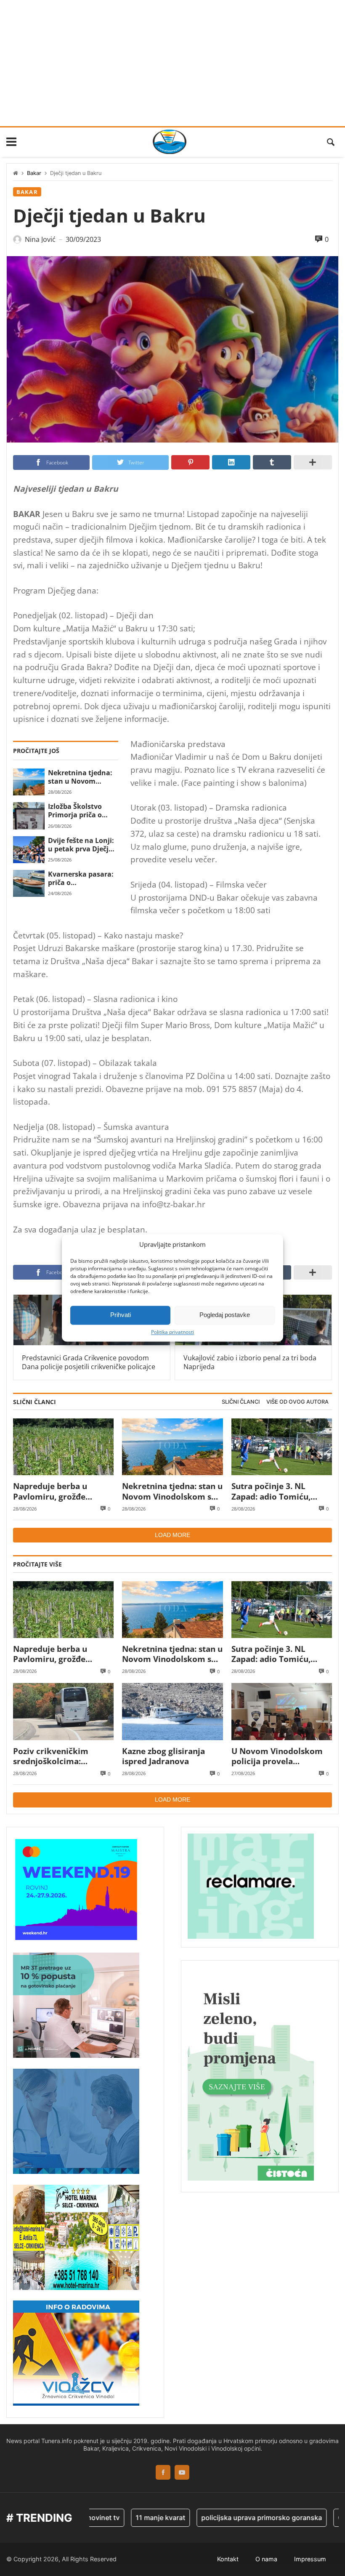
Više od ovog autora (297, 1402)
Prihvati (121, 1315)
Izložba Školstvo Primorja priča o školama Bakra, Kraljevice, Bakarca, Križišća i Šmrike (81, 811)
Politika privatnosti (172, 1332)
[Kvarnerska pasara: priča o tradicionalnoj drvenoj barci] (29, 883)
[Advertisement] (172, 63)
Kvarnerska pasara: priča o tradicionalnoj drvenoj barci (81, 879)
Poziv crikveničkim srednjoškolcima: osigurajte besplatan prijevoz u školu (53, 1756)
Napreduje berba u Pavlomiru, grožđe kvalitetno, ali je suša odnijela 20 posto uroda (60, 1491)
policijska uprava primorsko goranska (231, 2518)
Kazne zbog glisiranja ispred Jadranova (163, 1756)
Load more (172, 1535)
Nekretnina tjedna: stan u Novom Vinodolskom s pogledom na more (80, 777)
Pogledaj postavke (225, 1315)
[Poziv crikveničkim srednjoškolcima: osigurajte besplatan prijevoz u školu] (63, 1711)
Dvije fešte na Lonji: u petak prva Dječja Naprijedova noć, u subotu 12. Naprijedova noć (81, 845)
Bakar (34, 173)
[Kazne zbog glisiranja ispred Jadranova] (172, 1711)
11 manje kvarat (130, 2518)
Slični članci (241, 1402)
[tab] (241, 1402)
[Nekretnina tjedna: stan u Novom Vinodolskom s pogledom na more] (29, 782)
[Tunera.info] (170, 142)
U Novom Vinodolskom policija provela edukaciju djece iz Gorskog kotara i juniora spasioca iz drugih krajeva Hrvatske (280, 1756)
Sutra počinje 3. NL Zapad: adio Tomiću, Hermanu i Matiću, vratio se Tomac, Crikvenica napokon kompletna (281, 1491)
